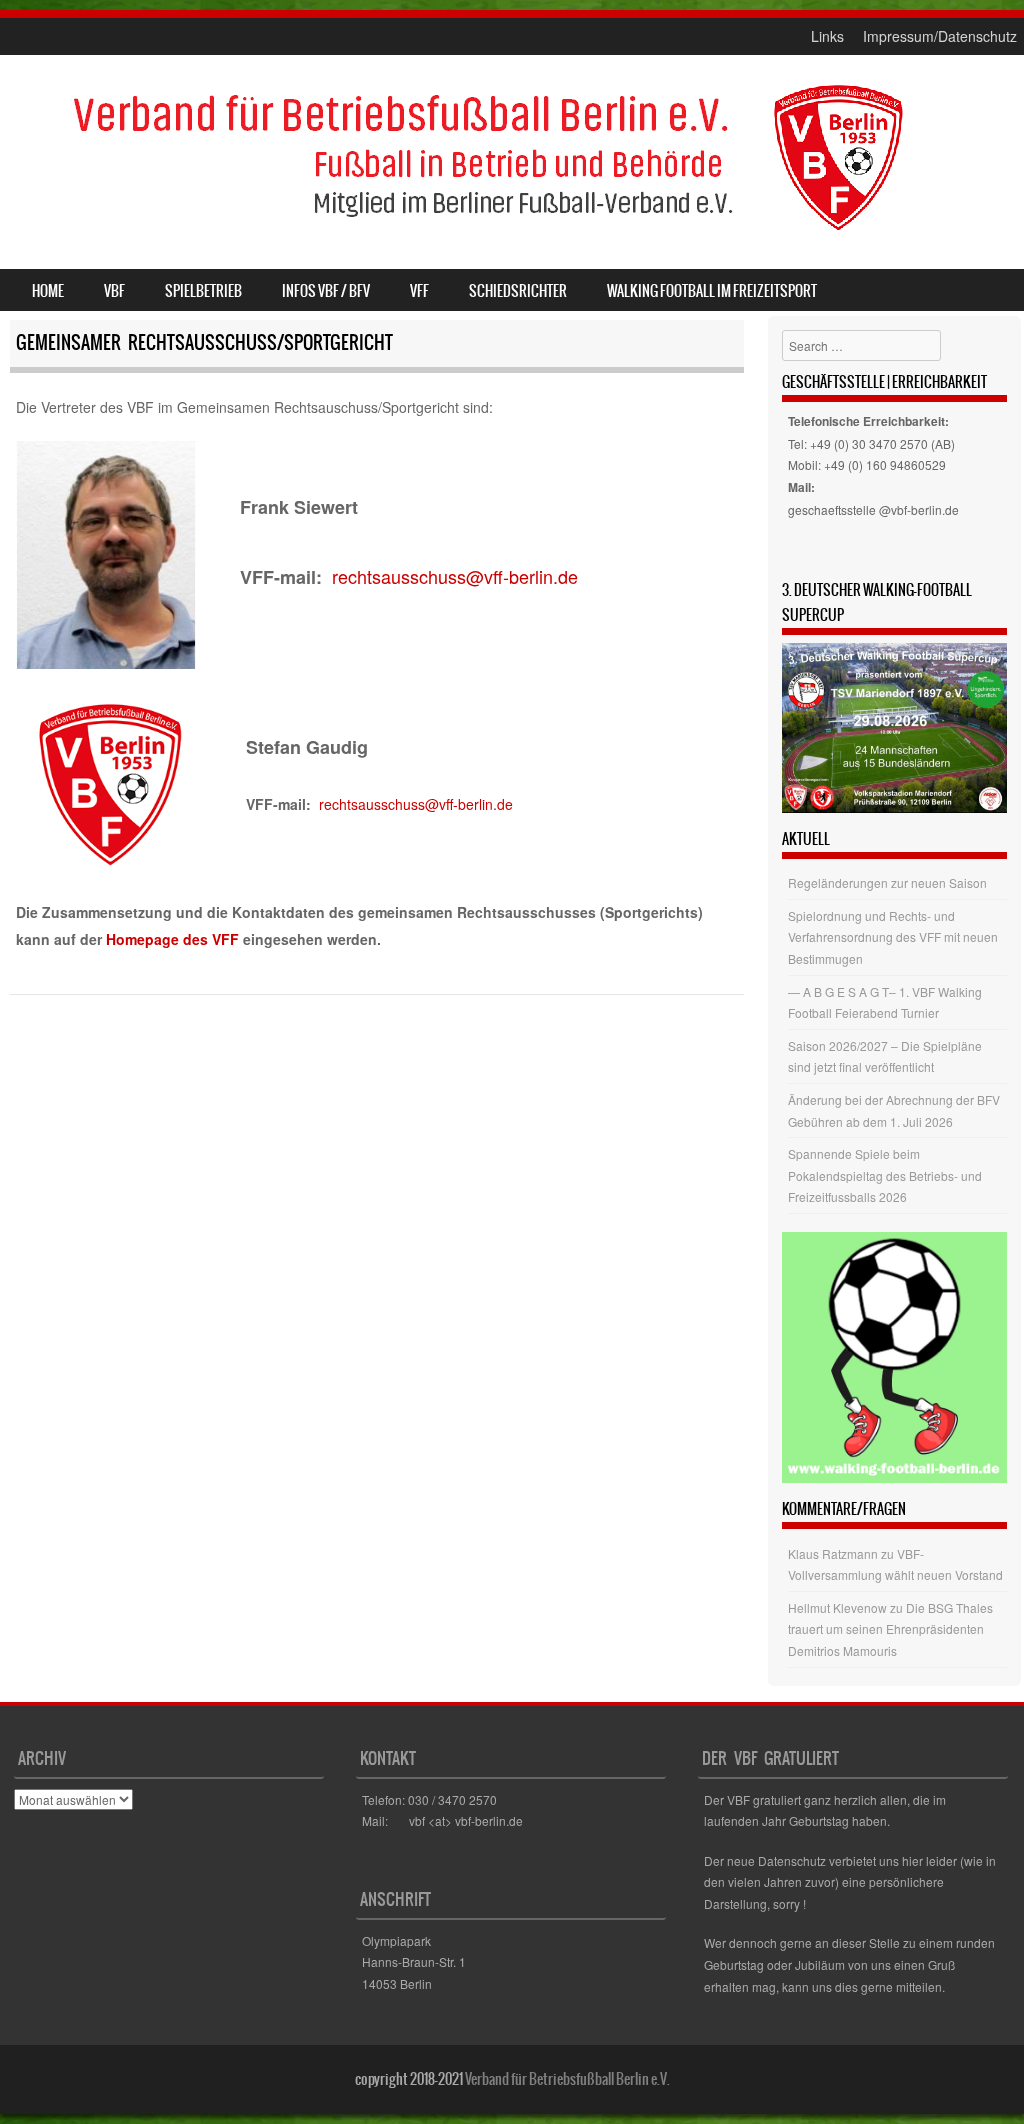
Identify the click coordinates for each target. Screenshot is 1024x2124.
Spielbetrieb (203, 291)
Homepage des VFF (172, 939)
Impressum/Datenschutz (940, 36)
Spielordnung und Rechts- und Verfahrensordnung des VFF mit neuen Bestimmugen (893, 937)
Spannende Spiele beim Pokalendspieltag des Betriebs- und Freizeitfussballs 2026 (885, 1175)
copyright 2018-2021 (409, 2079)
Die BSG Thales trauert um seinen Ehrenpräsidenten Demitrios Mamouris (890, 1629)
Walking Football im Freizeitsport (712, 291)
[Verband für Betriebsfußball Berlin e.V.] (486, 239)
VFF (419, 291)
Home (48, 291)
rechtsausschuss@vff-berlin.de (455, 576)
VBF (114, 291)
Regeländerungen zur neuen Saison (887, 882)
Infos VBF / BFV (326, 291)
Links (827, 36)
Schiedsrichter (518, 291)
